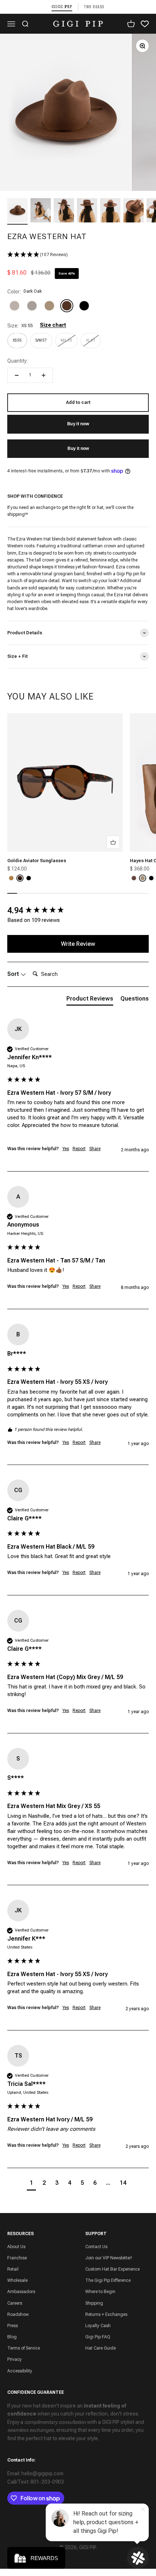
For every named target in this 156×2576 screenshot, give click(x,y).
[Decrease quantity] (17, 375)
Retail (13, 2269)
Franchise (17, 2258)
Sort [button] (14, 974)
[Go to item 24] (17, 211)
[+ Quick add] (113, 842)
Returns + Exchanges (106, 2314)
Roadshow (18, 2314)
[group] (78, 911)
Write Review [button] (78, 944)
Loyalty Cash (98, 2326)
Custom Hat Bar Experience (112, 2269)
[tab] (90, 1000)
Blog (12, 2337)
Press (13, 2326)
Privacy (15, 2359)
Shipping (94, 2303)
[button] (78, 255)
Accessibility (20, 2371)
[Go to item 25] (41, 211)
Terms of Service (24, 2348)
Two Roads (94, 7)
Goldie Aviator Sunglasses (37, 861)
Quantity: (17, 361)
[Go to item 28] (110, 211)
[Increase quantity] (44, 375)
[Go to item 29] (134, 211)
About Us (16, 2247)
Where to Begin (100, 2292)
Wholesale (17, 2280)
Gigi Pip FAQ (98, 2337)
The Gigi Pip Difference (108, 2280)
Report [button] (79, 1149)
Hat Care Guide (100, 2348)
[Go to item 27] (87, 211)
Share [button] (95, 1149)
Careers (15, 2303)
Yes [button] (66, 1149)
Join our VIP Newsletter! (109, 2258)
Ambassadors (21, 2292)
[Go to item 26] (64, 211)
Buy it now (78, 448)
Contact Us (96, 2247)
